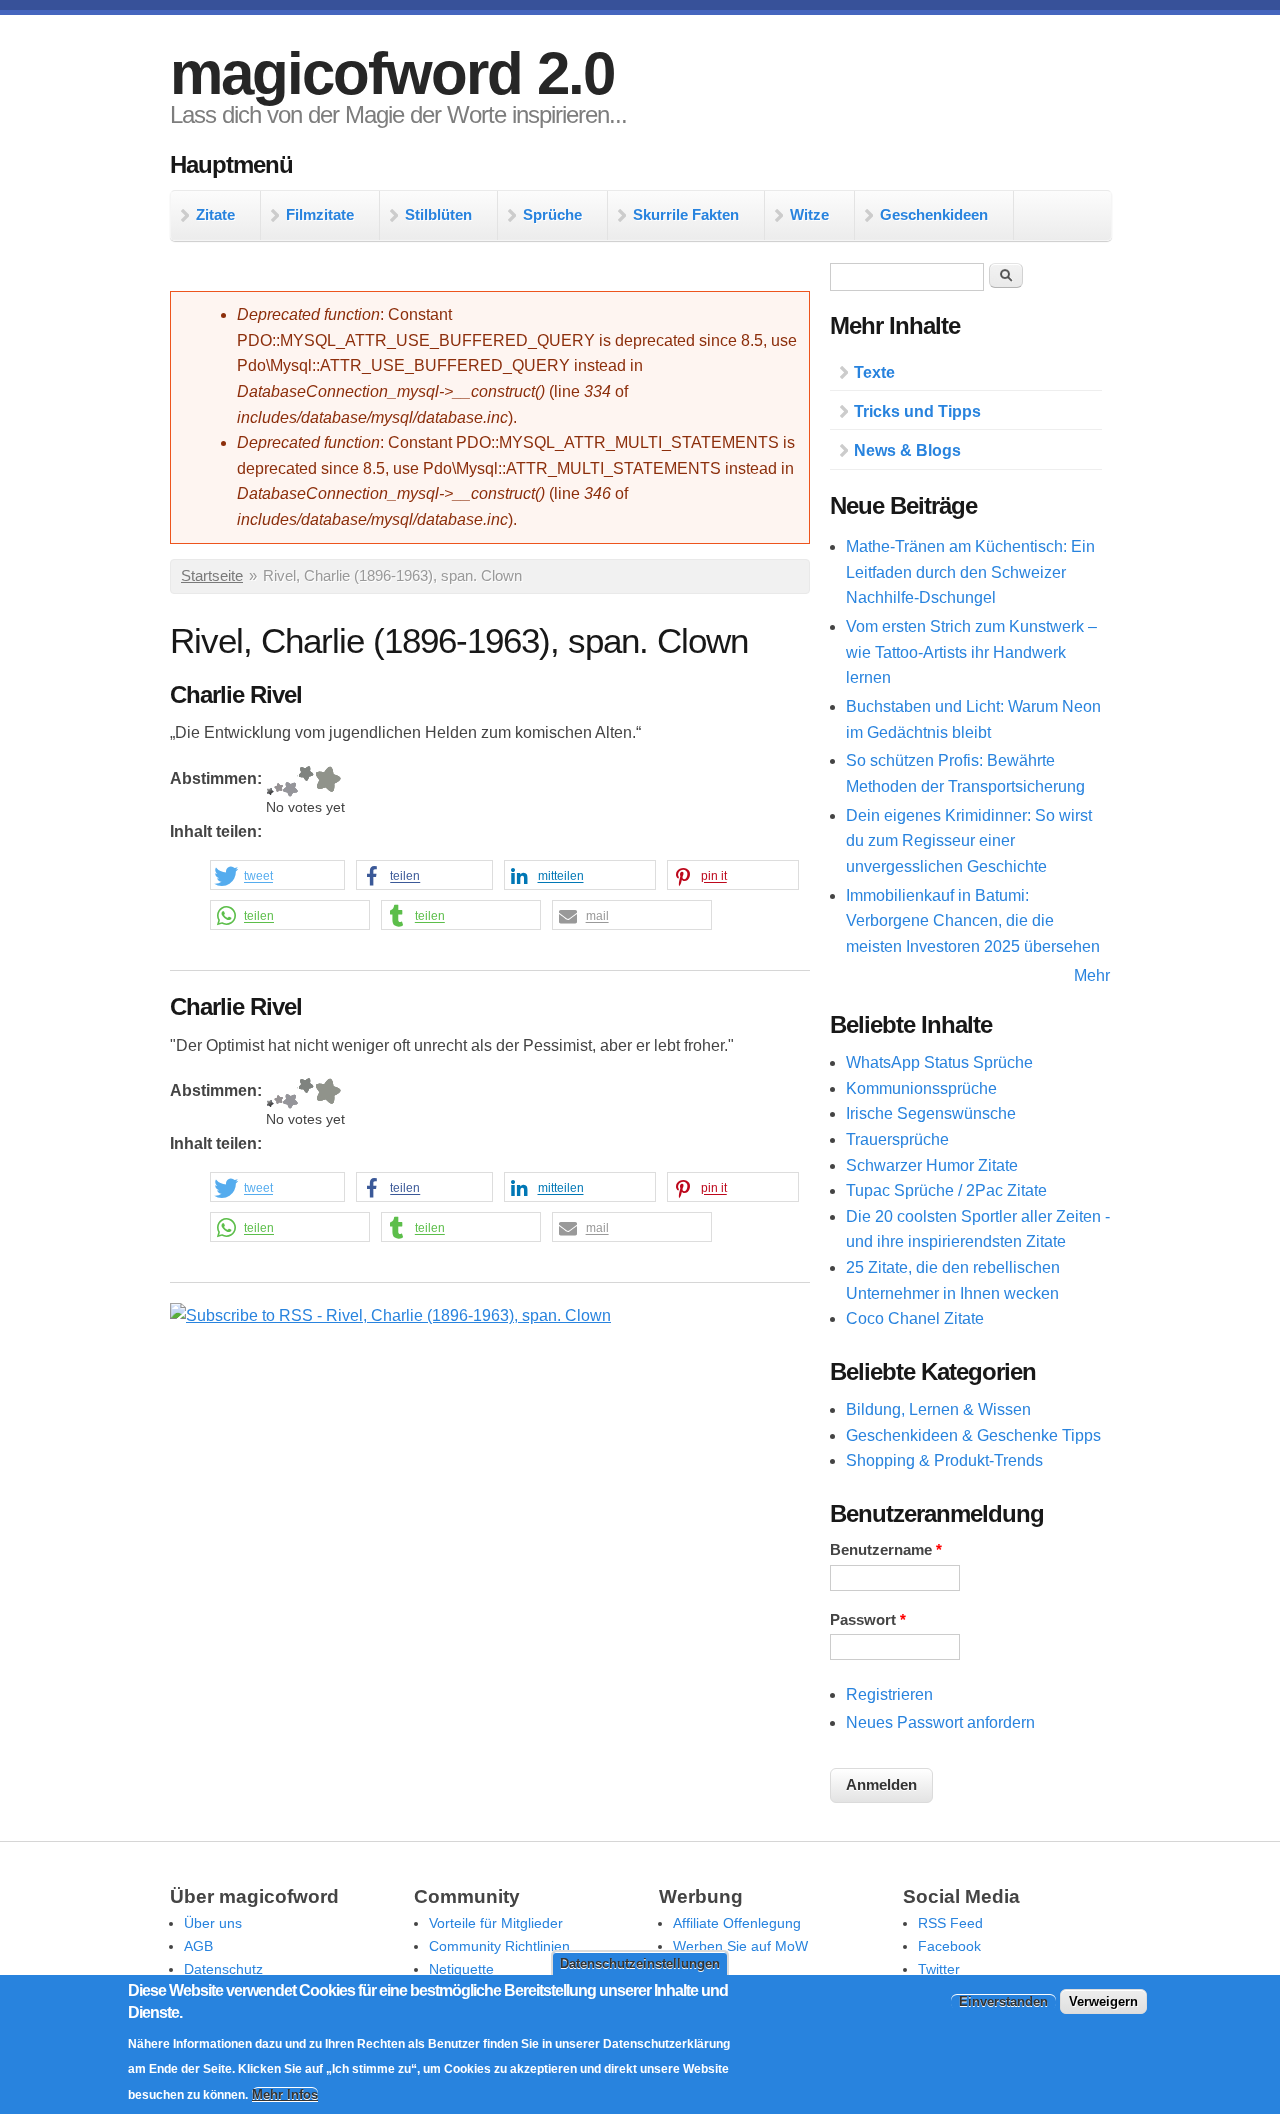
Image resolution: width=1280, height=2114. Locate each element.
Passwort (868, 1620)
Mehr (1092, 975)
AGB (198, 1946)
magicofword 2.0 (392, 73)
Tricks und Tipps (917, 411)
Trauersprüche (897, 1139)
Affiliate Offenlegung (737, 1923)
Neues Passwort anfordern (940, 1722)
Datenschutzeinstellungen (640, 1963)
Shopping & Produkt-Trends (944, 1460)
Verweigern (1103, 2000)
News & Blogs (907, 450)
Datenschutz (223, 1969)
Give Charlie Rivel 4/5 (306, 781)
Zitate (215, 214)
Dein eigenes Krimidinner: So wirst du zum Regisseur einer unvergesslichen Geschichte (969, 841)
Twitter (939, 1969)
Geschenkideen (934, 214)
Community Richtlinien (499, 1946)
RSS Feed (950, 1923)
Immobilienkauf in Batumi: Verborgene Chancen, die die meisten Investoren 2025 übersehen (973, 921)
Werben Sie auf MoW (740, 1946)
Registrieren (889, 1694)
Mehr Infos (285, 2094)
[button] (277, 876)
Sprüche (552, 214)
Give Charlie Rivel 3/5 (290, 781)
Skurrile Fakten (686, 214)
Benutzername (886, 1550)
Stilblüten (438, 214)
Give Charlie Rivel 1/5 (270, 781)
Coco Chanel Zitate (915, 1318)
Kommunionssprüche (921, 1088)
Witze (809, 214)
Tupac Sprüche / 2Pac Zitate (946, 1190)
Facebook (949, 1946)
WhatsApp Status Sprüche (939, 1062)
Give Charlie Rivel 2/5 (278, 781)
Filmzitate (320, 214)
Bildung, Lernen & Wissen (938, 1409)
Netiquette (461, 1969)
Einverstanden (1003, 2000)
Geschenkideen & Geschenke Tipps (973, 1435)
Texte (874, 372)
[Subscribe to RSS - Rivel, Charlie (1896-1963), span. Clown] (390, 1315)
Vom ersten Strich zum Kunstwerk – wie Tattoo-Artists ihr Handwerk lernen (971, 652)
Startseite (212, 576)
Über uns (213, 1923)
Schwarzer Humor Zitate (932, 1165)
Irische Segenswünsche (931, 1113)
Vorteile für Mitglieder (496, 1923)
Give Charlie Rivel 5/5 (327, 781)
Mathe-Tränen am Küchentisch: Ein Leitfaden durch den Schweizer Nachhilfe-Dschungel (970, 572)
